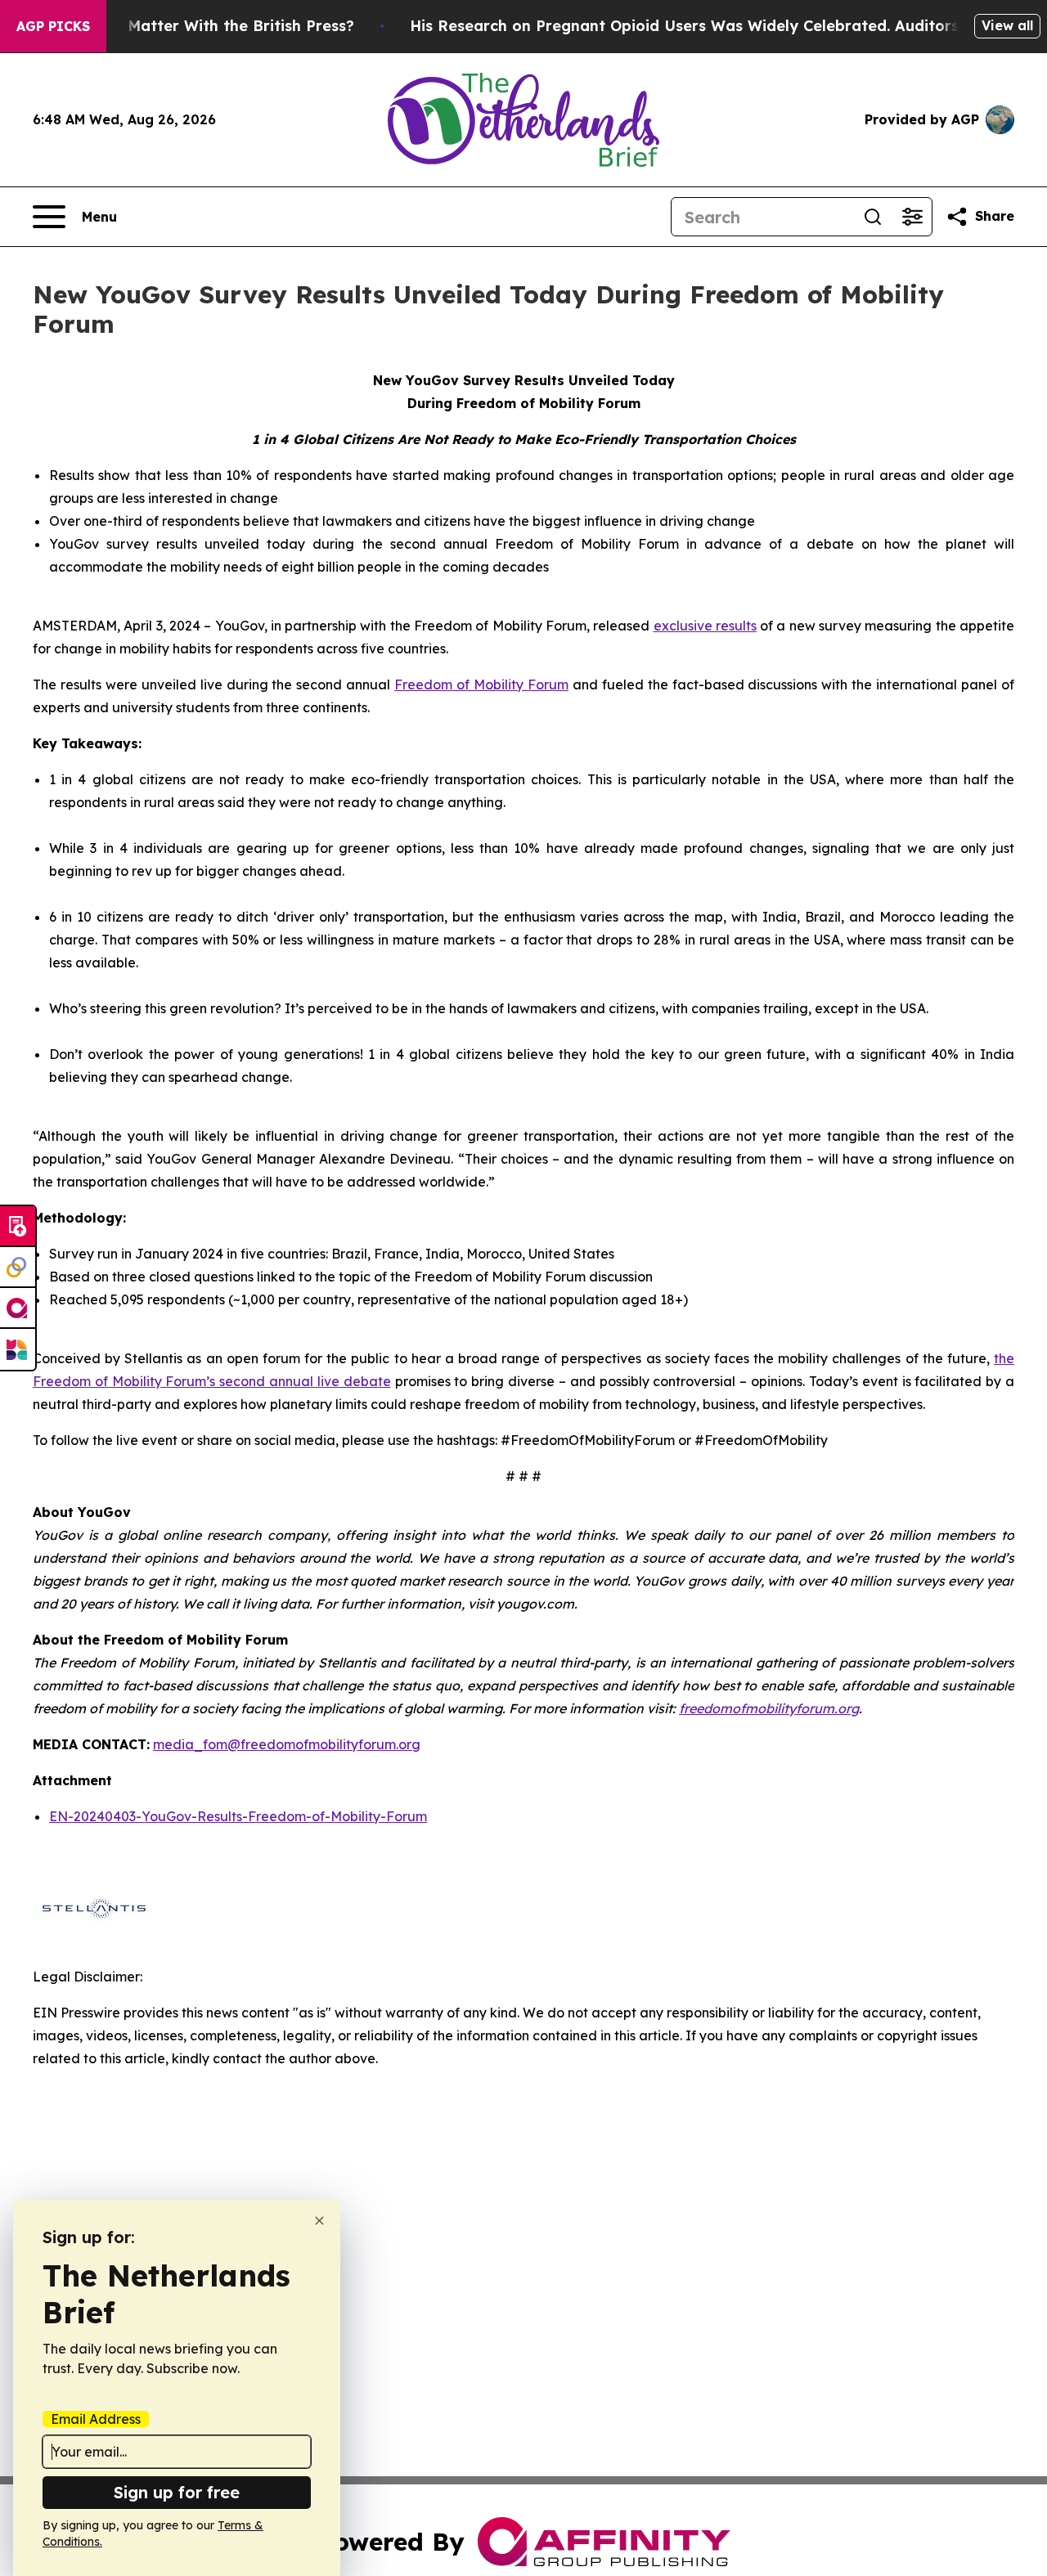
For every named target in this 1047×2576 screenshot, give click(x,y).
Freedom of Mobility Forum (481, 684)
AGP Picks (53, 26)
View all (1007, 25)
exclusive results (705, 626)
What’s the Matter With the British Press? (198, 26)
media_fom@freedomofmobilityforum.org (287, 1744)
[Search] (873, 217)
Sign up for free (177, 2492)
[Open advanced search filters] (912, 217)
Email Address (96, 2419)
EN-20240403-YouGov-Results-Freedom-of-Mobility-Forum (238, 1816)
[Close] (319, 2221)
